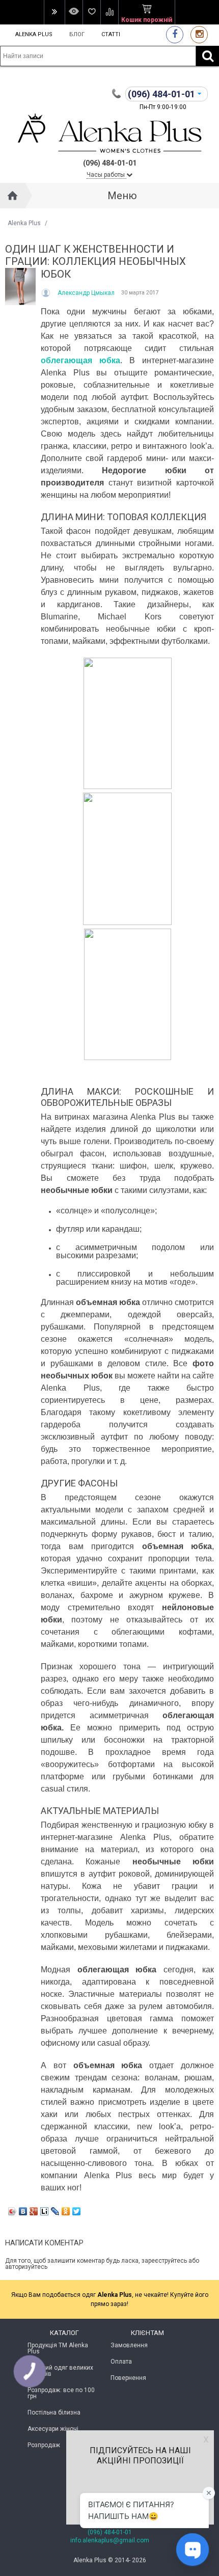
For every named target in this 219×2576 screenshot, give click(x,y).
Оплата (121, 2362)
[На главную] (13, 196)
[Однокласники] (66, 2211)
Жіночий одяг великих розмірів (60, 2371)
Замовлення (129, 2345)
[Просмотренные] (74, 12)
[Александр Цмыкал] (47, 293)
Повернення (128, 2378)
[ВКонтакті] (23, 2211)
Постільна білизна (54, 2412)
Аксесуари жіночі (53, 2429)
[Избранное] (91, 12)
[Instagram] (199, 34)
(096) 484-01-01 (110, 2532)
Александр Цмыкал (86, 293)
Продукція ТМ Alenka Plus (58, 2348)
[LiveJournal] (55, 2211)
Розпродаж (44, 2445)
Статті (111, 34)
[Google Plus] (34, 2211)
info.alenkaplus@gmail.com (110, 2540)
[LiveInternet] (45, 2211)
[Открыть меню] (54, 12)
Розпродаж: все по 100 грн (61, 2393)
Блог (77, 34)
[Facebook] (175, 34)
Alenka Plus (34, 34)
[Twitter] (77, 2211)
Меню (122, 196)
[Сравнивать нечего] (109, 12)
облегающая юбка (80, 360)
